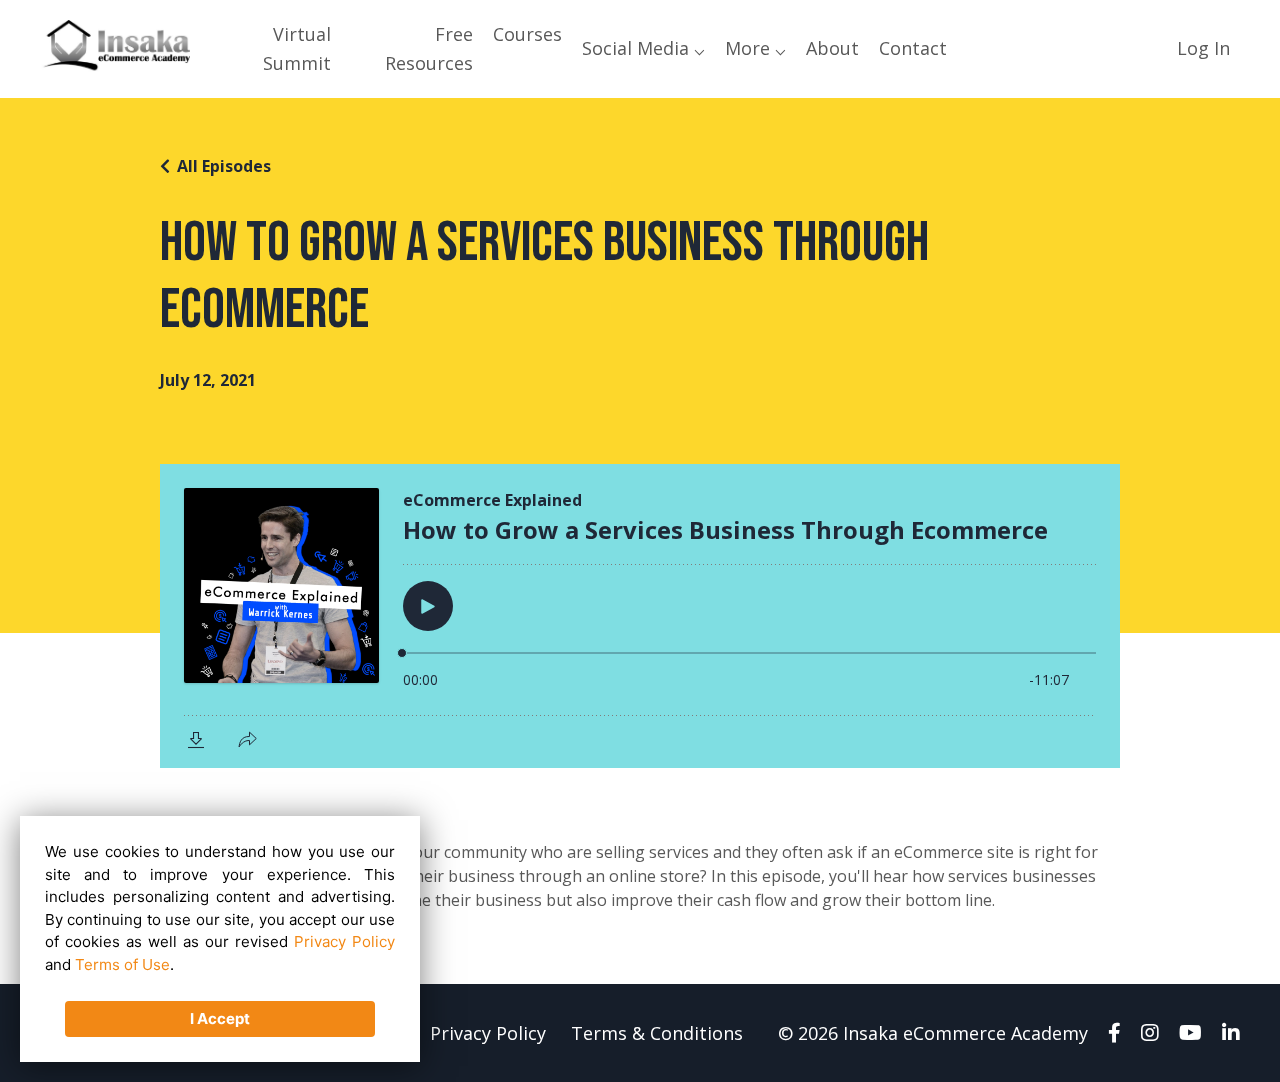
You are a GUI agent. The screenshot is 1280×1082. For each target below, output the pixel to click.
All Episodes (224, 166)
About (832, 48)
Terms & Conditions (657, 1033)
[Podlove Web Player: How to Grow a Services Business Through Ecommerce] (640, 616)
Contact (913, 48)
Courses (527, 34)
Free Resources (428, 48)
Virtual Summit (297, 48)
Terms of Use (122, 964)
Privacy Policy (488, 1033)
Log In (1203, 48)
